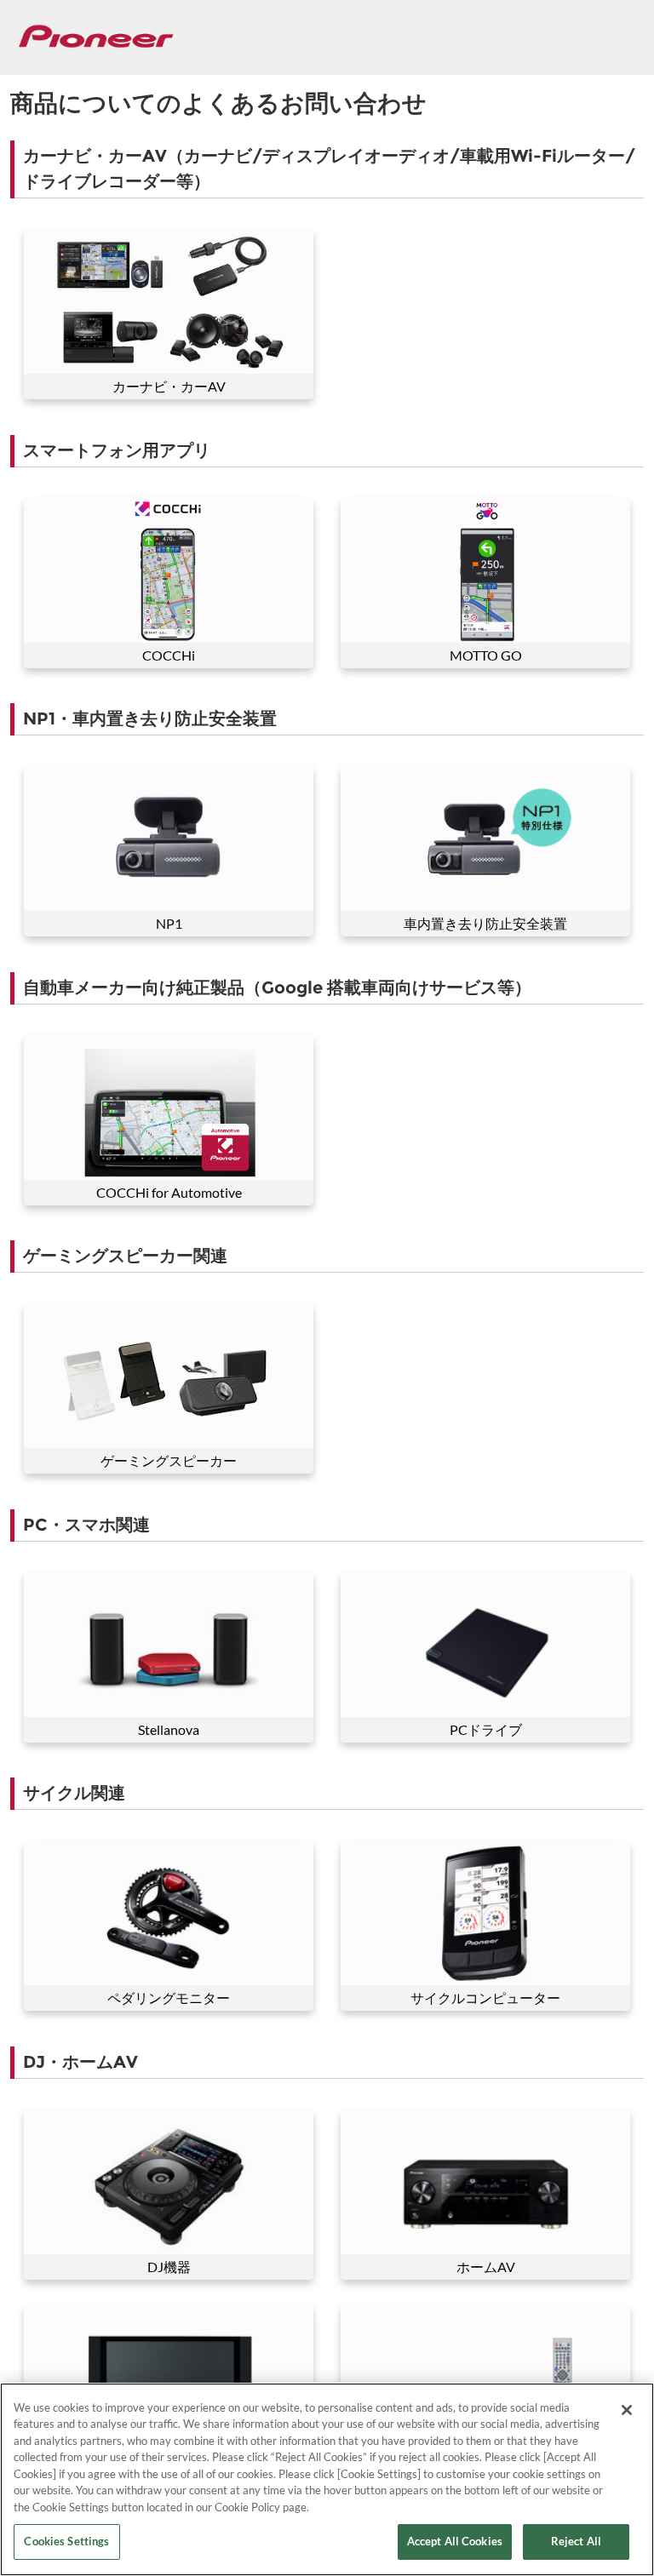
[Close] (627, 2410)
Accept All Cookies (455, 2541)
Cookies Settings (66, 2541)
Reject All (576, 2541)
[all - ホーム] (96, 36)
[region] (327, 2479)
